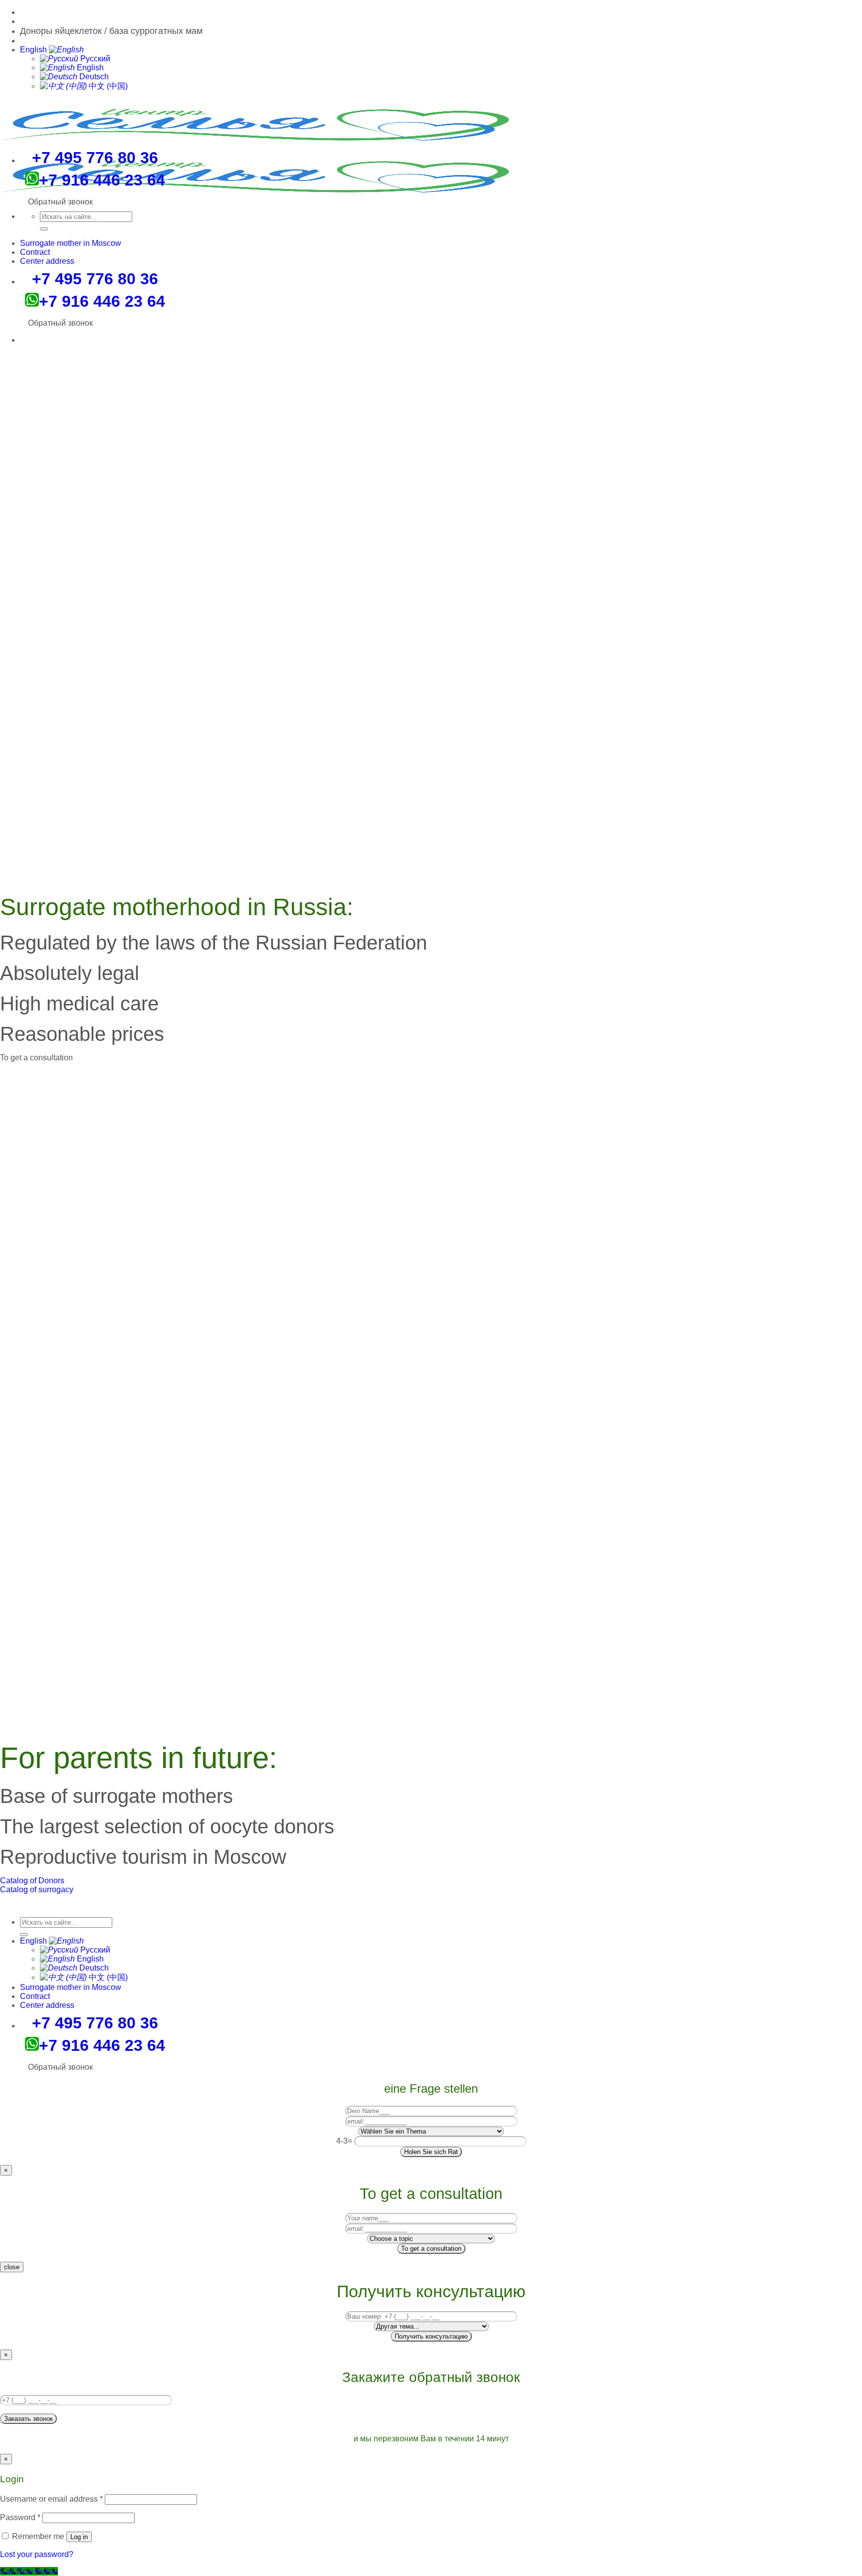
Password (20, 2517)
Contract (35, 252)
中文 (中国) (107, 86)
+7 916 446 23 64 (102, 301)
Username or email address (51, 2499)
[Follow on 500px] (23, 12)
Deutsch (93, 77)
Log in (79, 2537)
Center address (47, 261)
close (12, 2267)
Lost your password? (37, 2554)
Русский (94, 59)
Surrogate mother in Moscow (71, 243)
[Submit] (44, 229)
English (34, 50)
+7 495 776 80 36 (95, 279)
